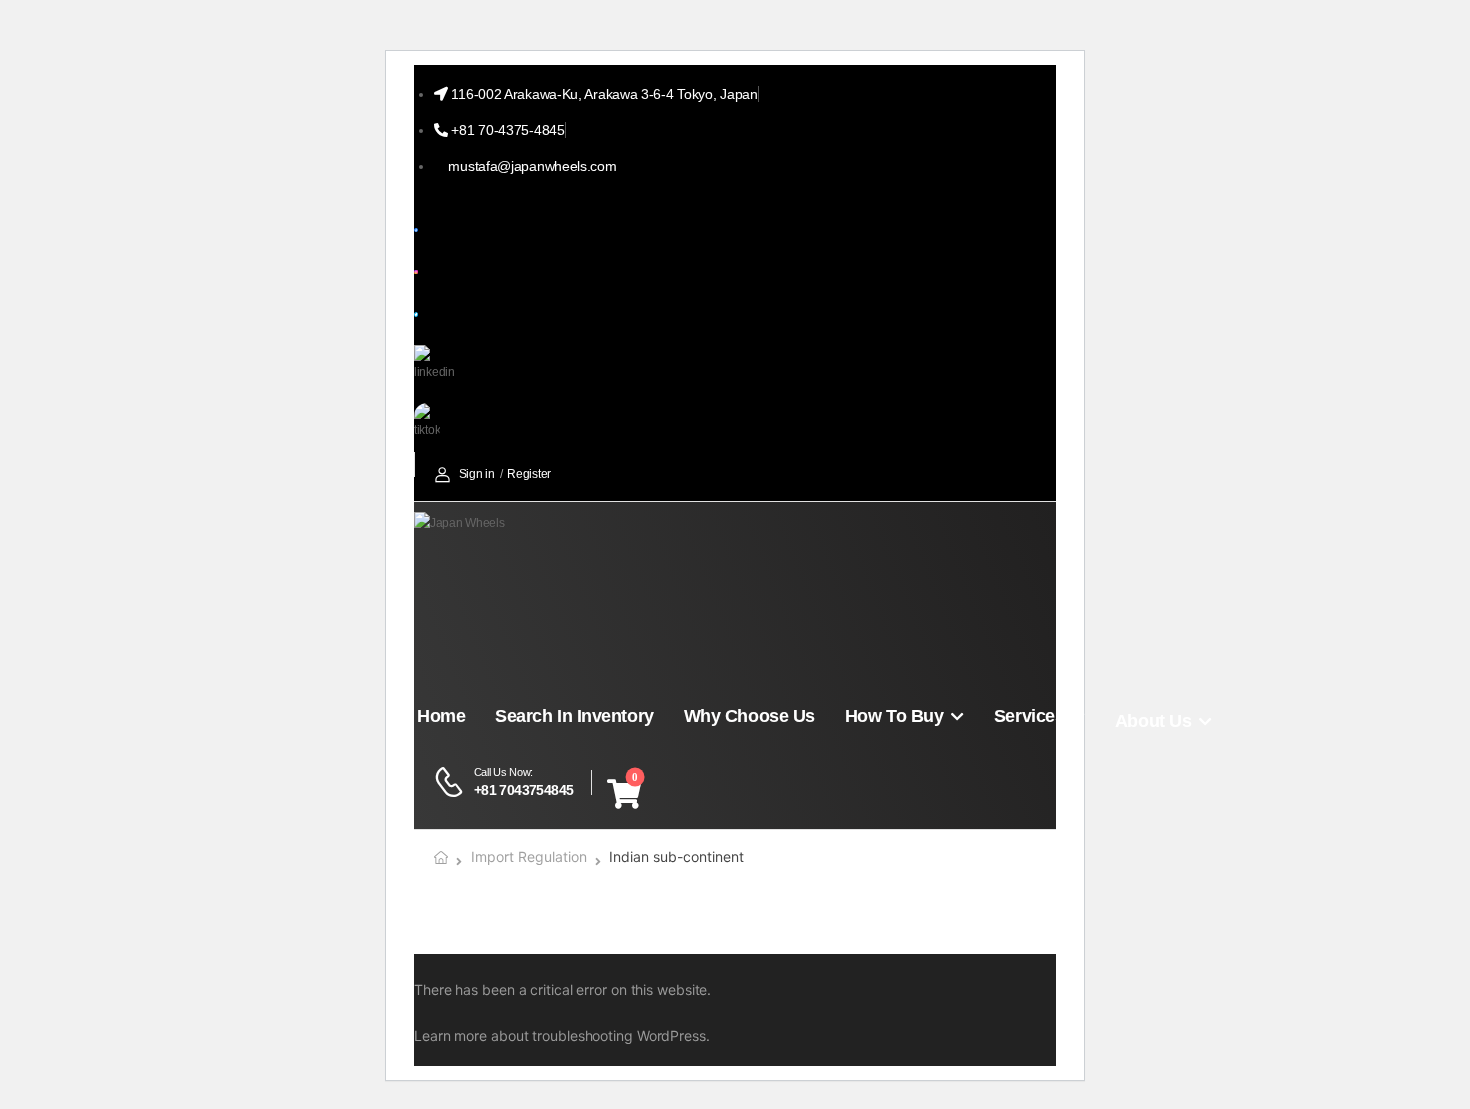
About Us (1153, 721)
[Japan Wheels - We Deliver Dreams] (490, 594)
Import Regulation (529, 856)
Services (1029, 716)
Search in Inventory (574, 716)
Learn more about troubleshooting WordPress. (562, 1035)
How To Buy (894, 716)
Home (441, 716)
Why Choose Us (749, 716)
